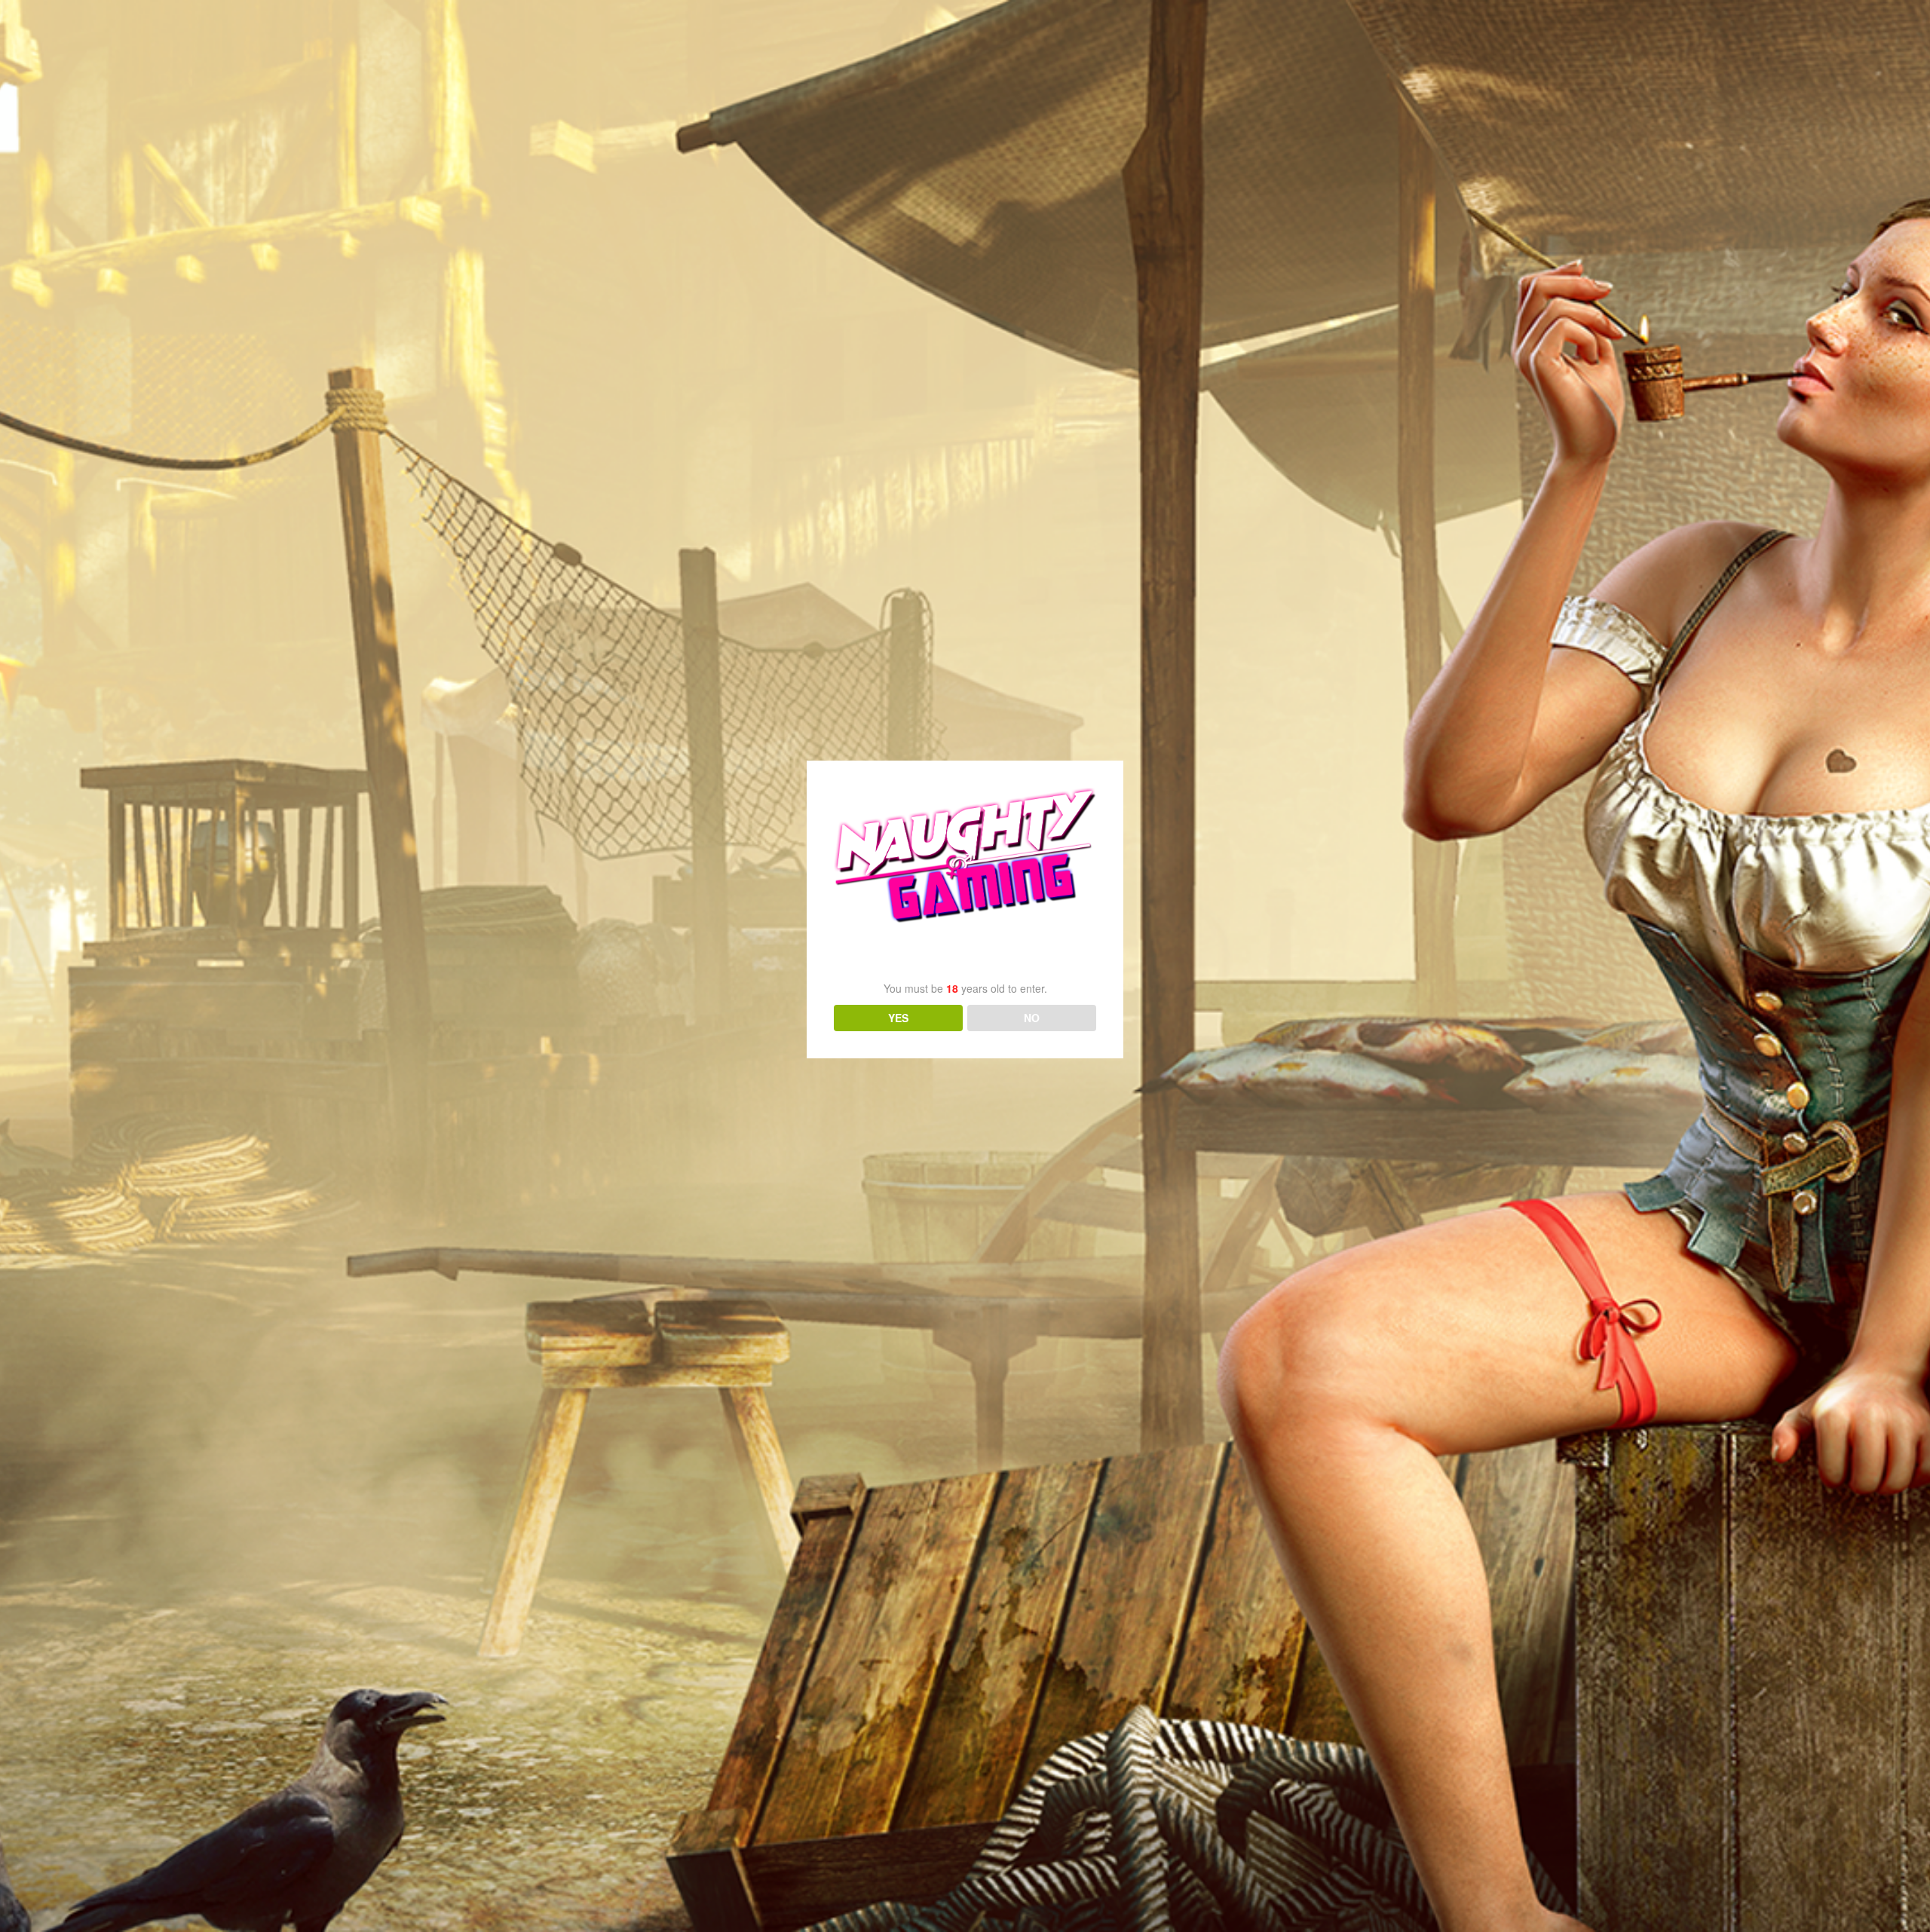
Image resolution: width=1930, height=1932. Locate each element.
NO (1032, 1018)
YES (898, 1018)
